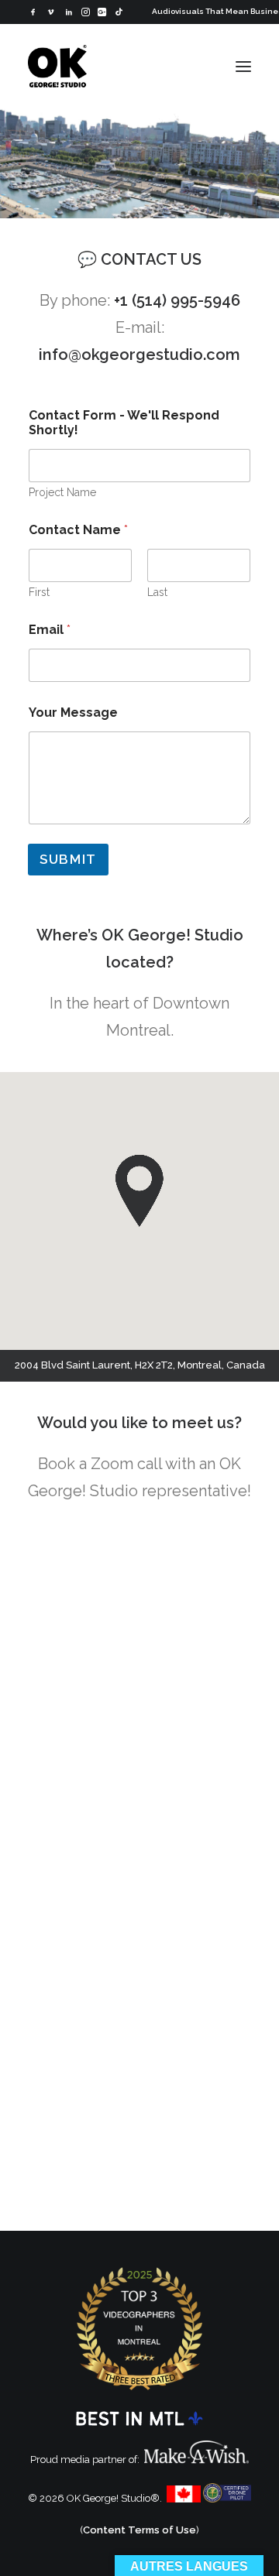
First (39, 592)
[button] (33, 12)
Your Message (73, 713)
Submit (68, 859)
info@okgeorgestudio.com (139, 355)
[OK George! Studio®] (57, 66)
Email (50, 630)
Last (157, 592)
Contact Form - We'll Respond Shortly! (124, 423)
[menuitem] (33, 12)
